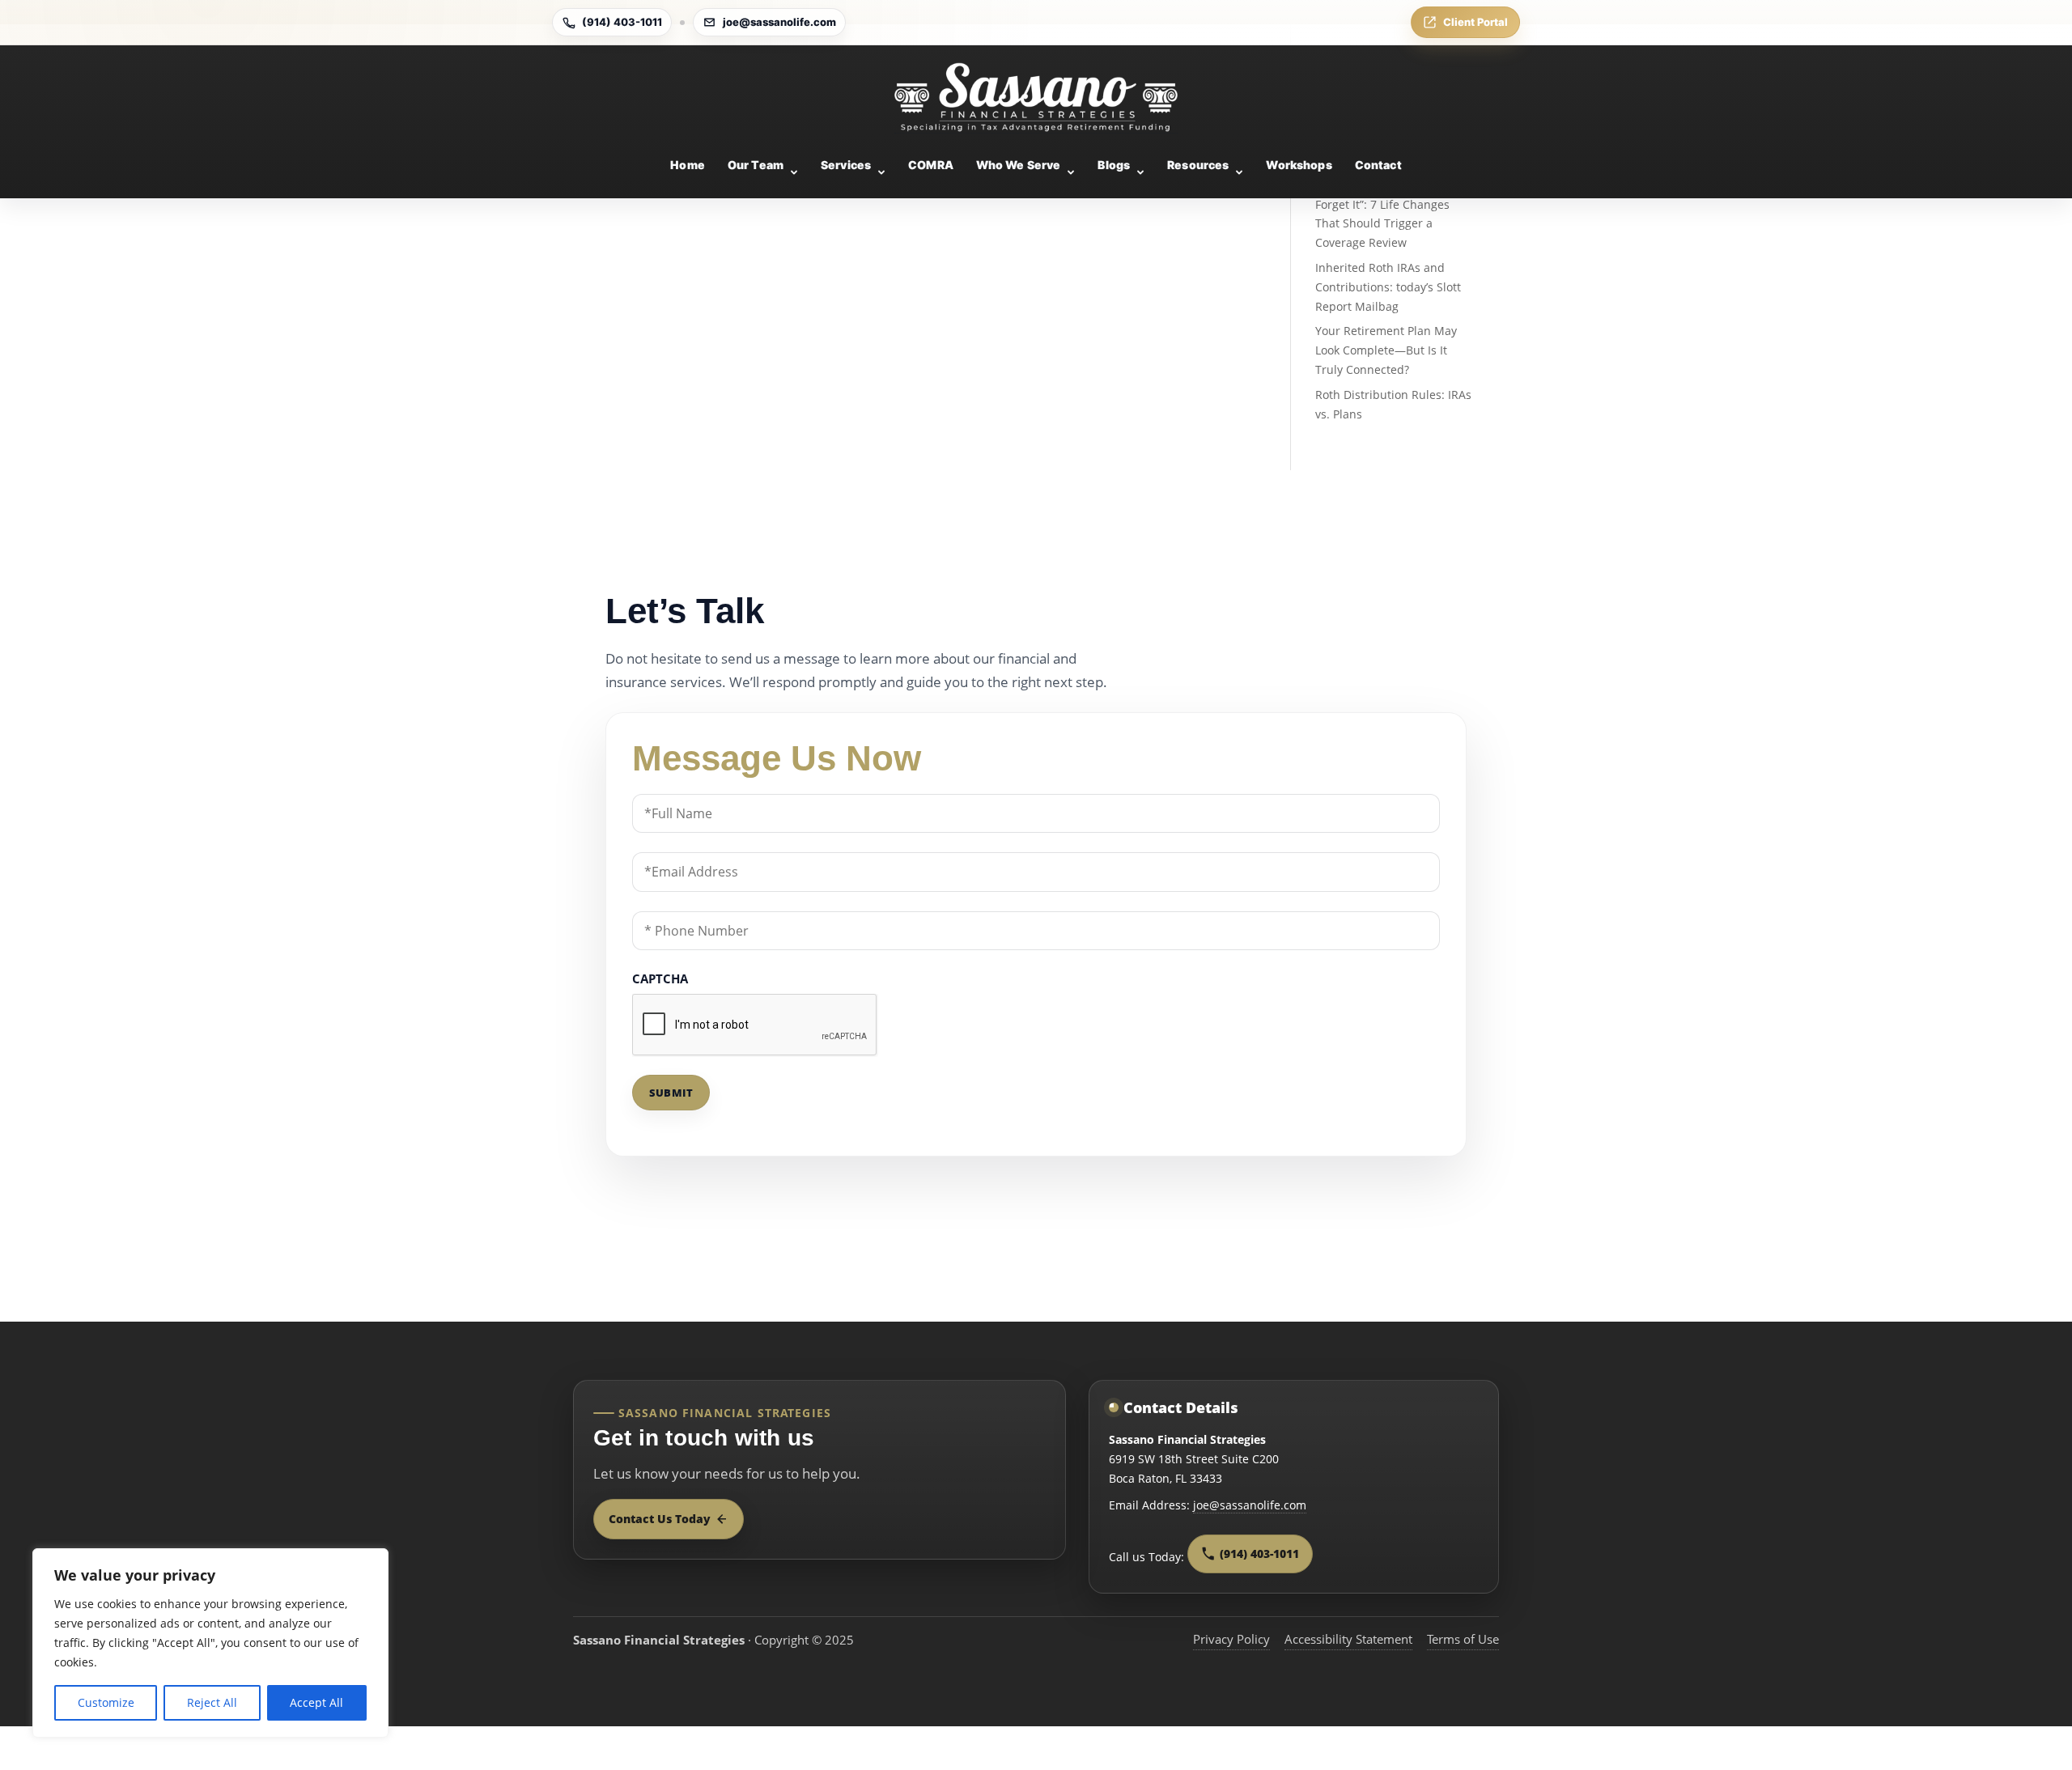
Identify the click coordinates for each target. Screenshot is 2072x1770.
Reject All (212, 1702)
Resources (1198, 165)
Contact (1378, 165)
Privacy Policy (1231, 1639)
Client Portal (1475, 22)
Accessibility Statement (1348, 1639)
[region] (210, 1643)
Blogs (1114, 165)
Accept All (316, 1702)
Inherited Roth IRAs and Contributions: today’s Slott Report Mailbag (1388, 287)
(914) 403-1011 (622, 22)
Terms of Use (1463, 1639)
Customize (106, 1702)
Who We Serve (1019, 165)
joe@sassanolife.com (779, 22)
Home (688, 165)
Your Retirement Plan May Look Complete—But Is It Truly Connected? (1386, 350)
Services (846, 165)
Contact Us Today (660, 1519)
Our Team (756, 165)
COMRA (931, 165)
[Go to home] (1036, 97)
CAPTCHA (660, 978)
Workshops (1299, 165)
